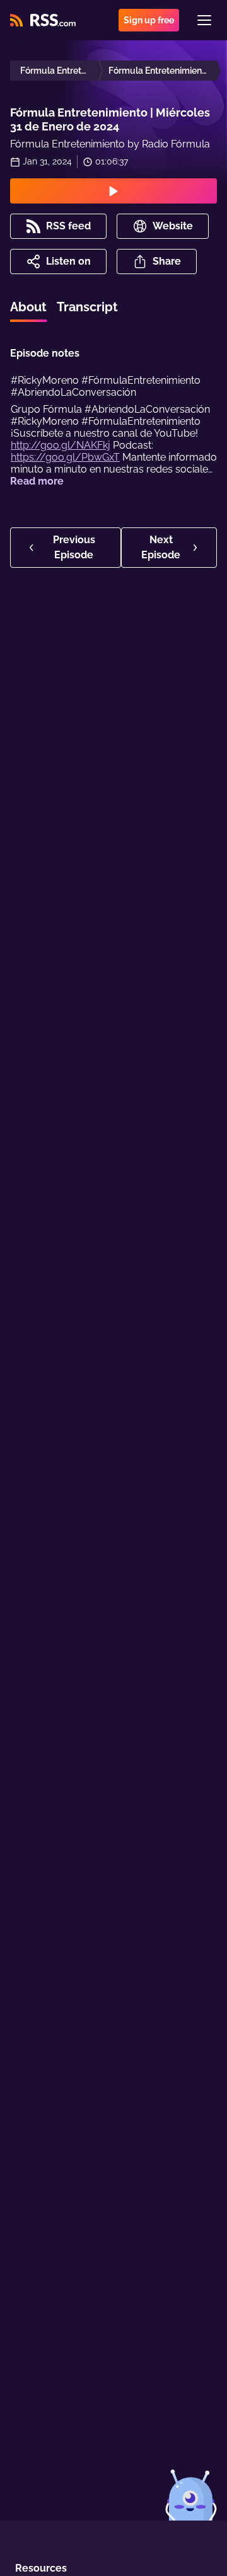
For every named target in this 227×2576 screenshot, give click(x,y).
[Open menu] (204, 20)
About (28, 307)
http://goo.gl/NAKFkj (61, 445)
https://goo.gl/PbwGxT (65, 457)
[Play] (113, 191)
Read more (37, 481)
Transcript (87, 307)
